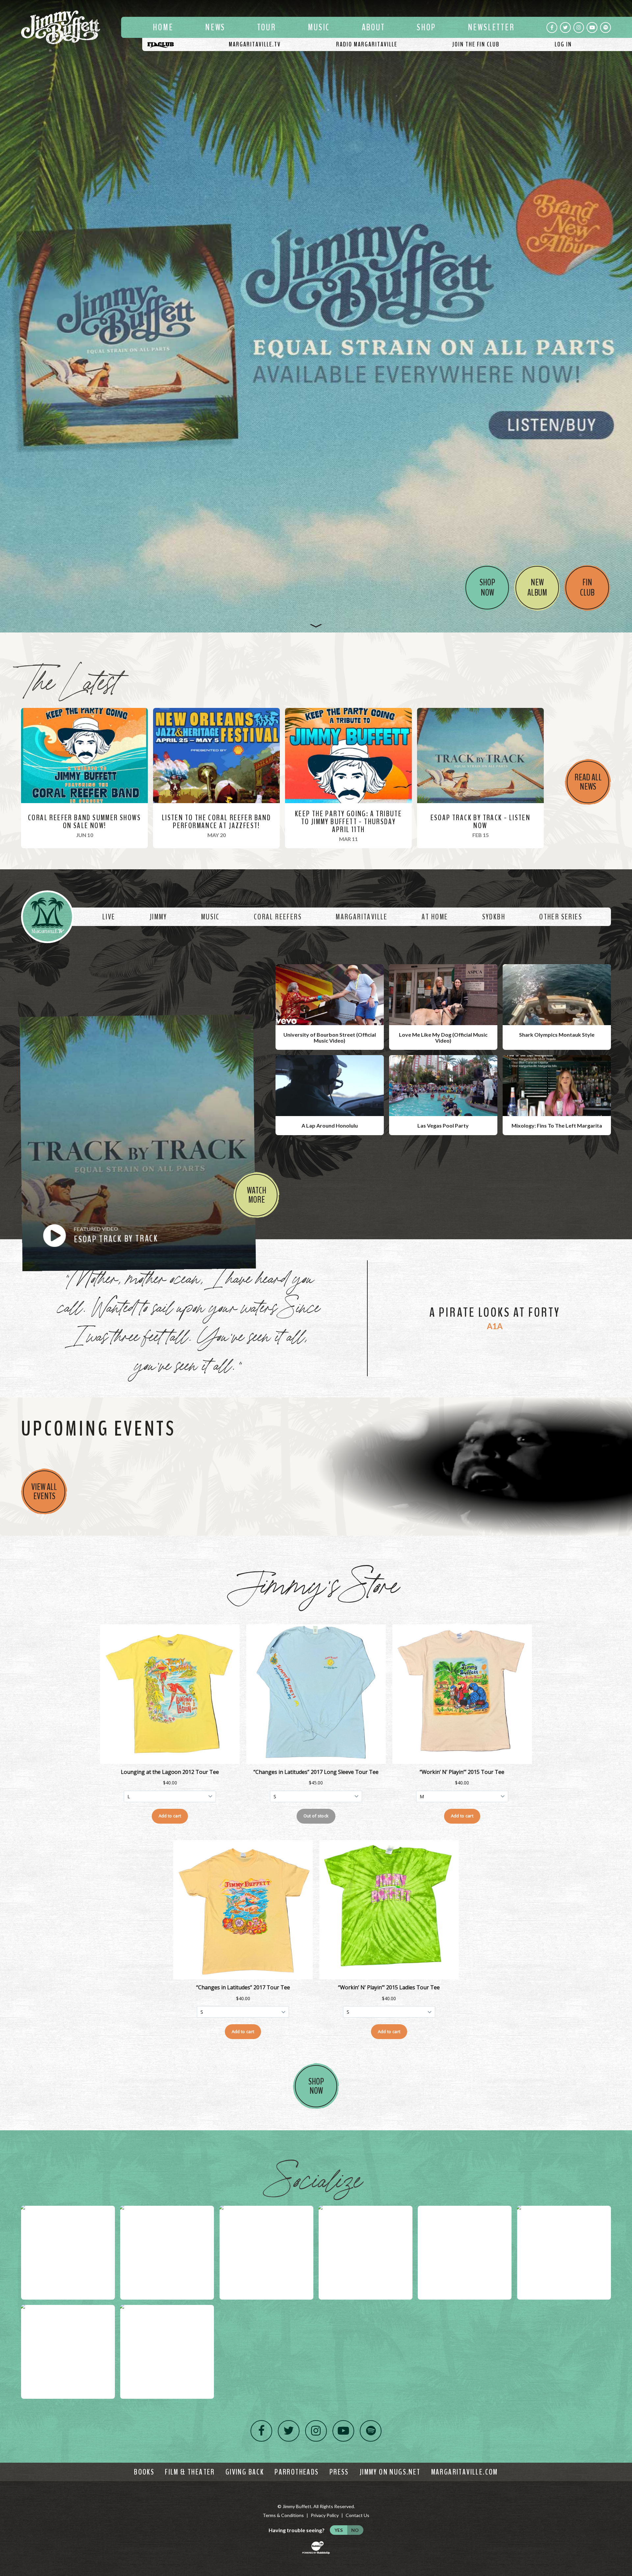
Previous (8, 316)
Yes (339, 2530)
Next (624, 316)
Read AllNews (588, 782)
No (355, 2530)
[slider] (316, 316)
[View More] (316, 624)
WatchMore (257, 1195)
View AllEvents (44, 1492)
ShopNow (316, 2086)
